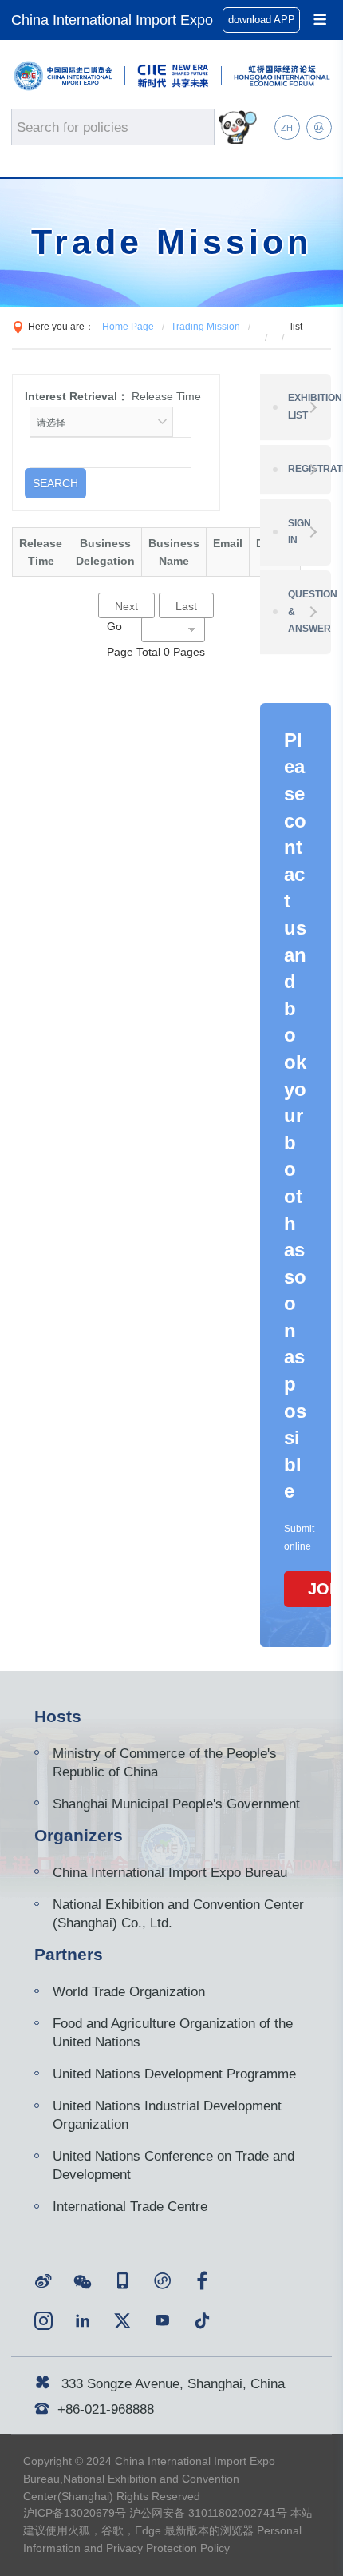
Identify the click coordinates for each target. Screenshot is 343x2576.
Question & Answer (309, 611)
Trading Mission (205, 327)
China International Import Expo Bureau (170, 1872)
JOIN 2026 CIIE (320, 1589)
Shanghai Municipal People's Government (176, 1804)
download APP (262, 20)
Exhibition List (309, 407)
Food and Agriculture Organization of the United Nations (173, 2032)
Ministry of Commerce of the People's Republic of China (165, 1762)
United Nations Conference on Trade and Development (173, 2165)
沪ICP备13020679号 (75, 2513)
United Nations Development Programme (174, 2074)
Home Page (128, 327)
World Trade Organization (129, 1991)
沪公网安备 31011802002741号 (208, 2513)
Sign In (300, 532)
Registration (309, 469)
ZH (287, 128)
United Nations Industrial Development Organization (167, 2115)
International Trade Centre (130, 2206)
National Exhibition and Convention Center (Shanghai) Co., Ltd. (178, 1913)
